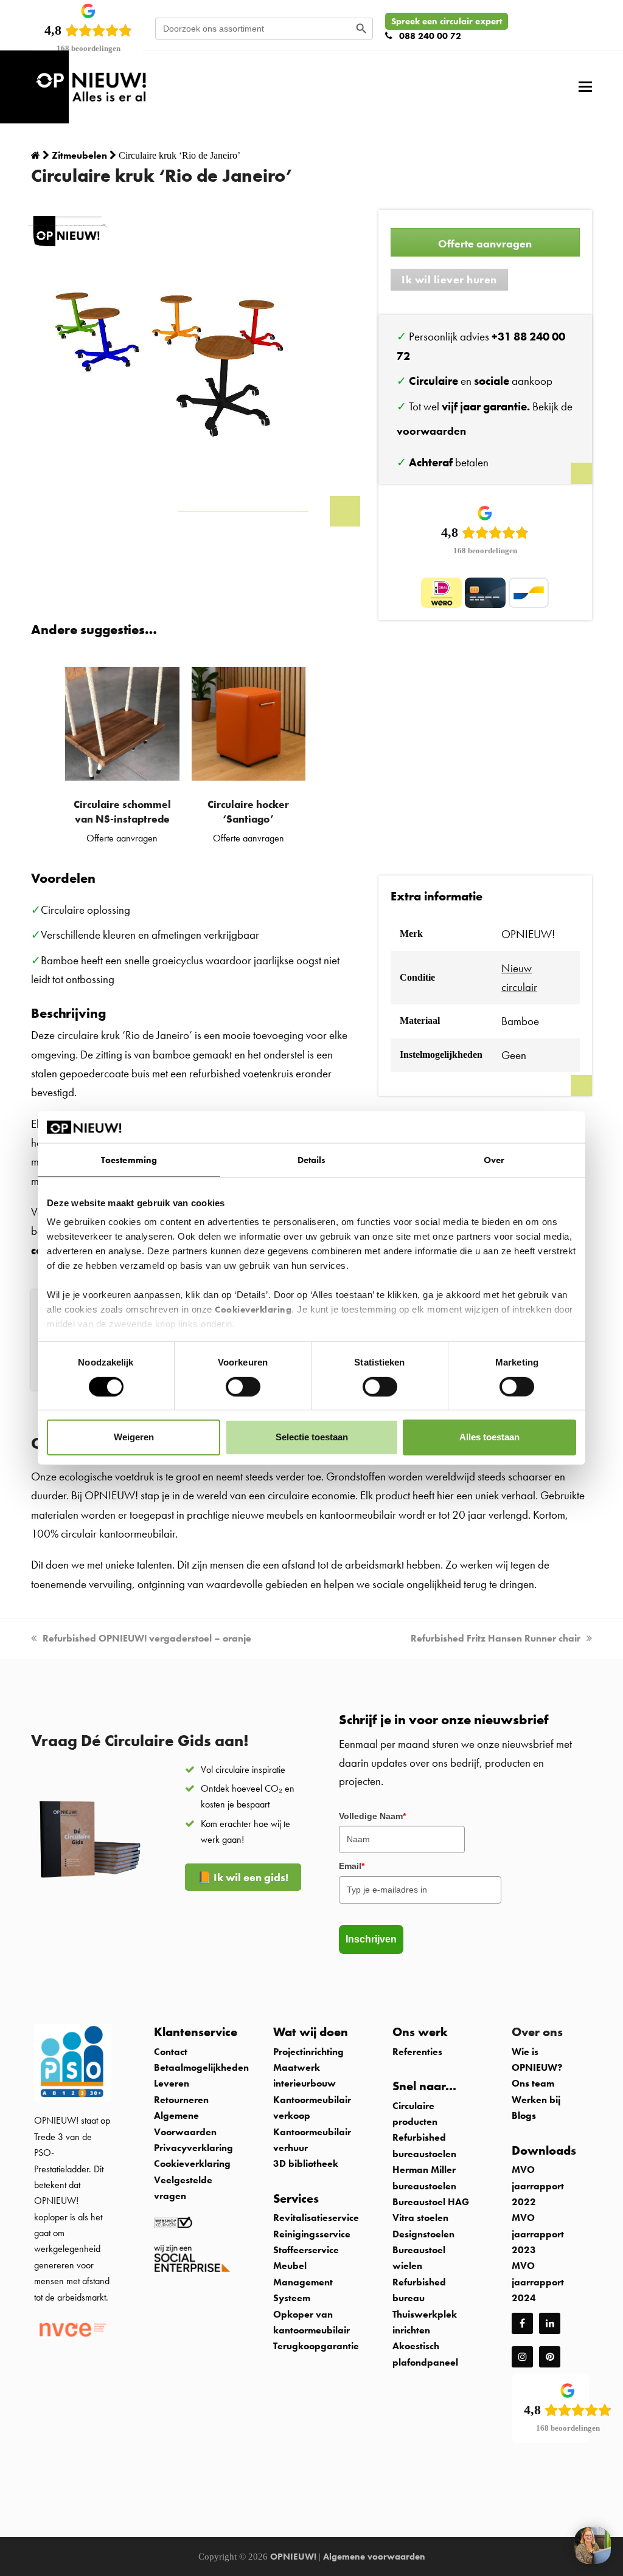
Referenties (417, 2052)
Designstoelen (423, 2234)
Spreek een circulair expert (447, 21)
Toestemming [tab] (129, 1160)
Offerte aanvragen (485, 243)
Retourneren (181, 2100)
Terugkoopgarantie (316, 2346)
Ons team (533, 2083)
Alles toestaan (489, 1437)
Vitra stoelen (420, 2218)
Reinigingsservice (313, 2234)
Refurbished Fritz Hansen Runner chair (496, 1638)
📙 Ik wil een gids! (243, 1877)
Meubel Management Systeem (303, 2282)
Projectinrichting (308, 2052)
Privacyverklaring (193, 2148)
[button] (585, 87)
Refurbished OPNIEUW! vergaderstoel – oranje (147, 1638)
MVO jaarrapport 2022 (538, 2186)
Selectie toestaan (312, 1437)
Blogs (524, 2115)
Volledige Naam (372, 1816)
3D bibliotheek (306, 2163)
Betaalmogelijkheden (201, 2067)
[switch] (243, 1386)
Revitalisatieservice (316, 2218)
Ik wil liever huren (449, 279)
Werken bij (536, 2100)
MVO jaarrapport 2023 (538, 2234)
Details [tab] (312, 1160)
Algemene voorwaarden (374, 2557)
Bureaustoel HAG (431, 2202)
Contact (171, 2052)
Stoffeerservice (306, 2250)
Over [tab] (494, 1160)
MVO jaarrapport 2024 (538, 2282)
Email (352, 1866)
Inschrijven (371, 1939)
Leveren (172, 2083)
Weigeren (134, 1437)
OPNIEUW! (293, 2557)
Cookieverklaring (253, 1310)
